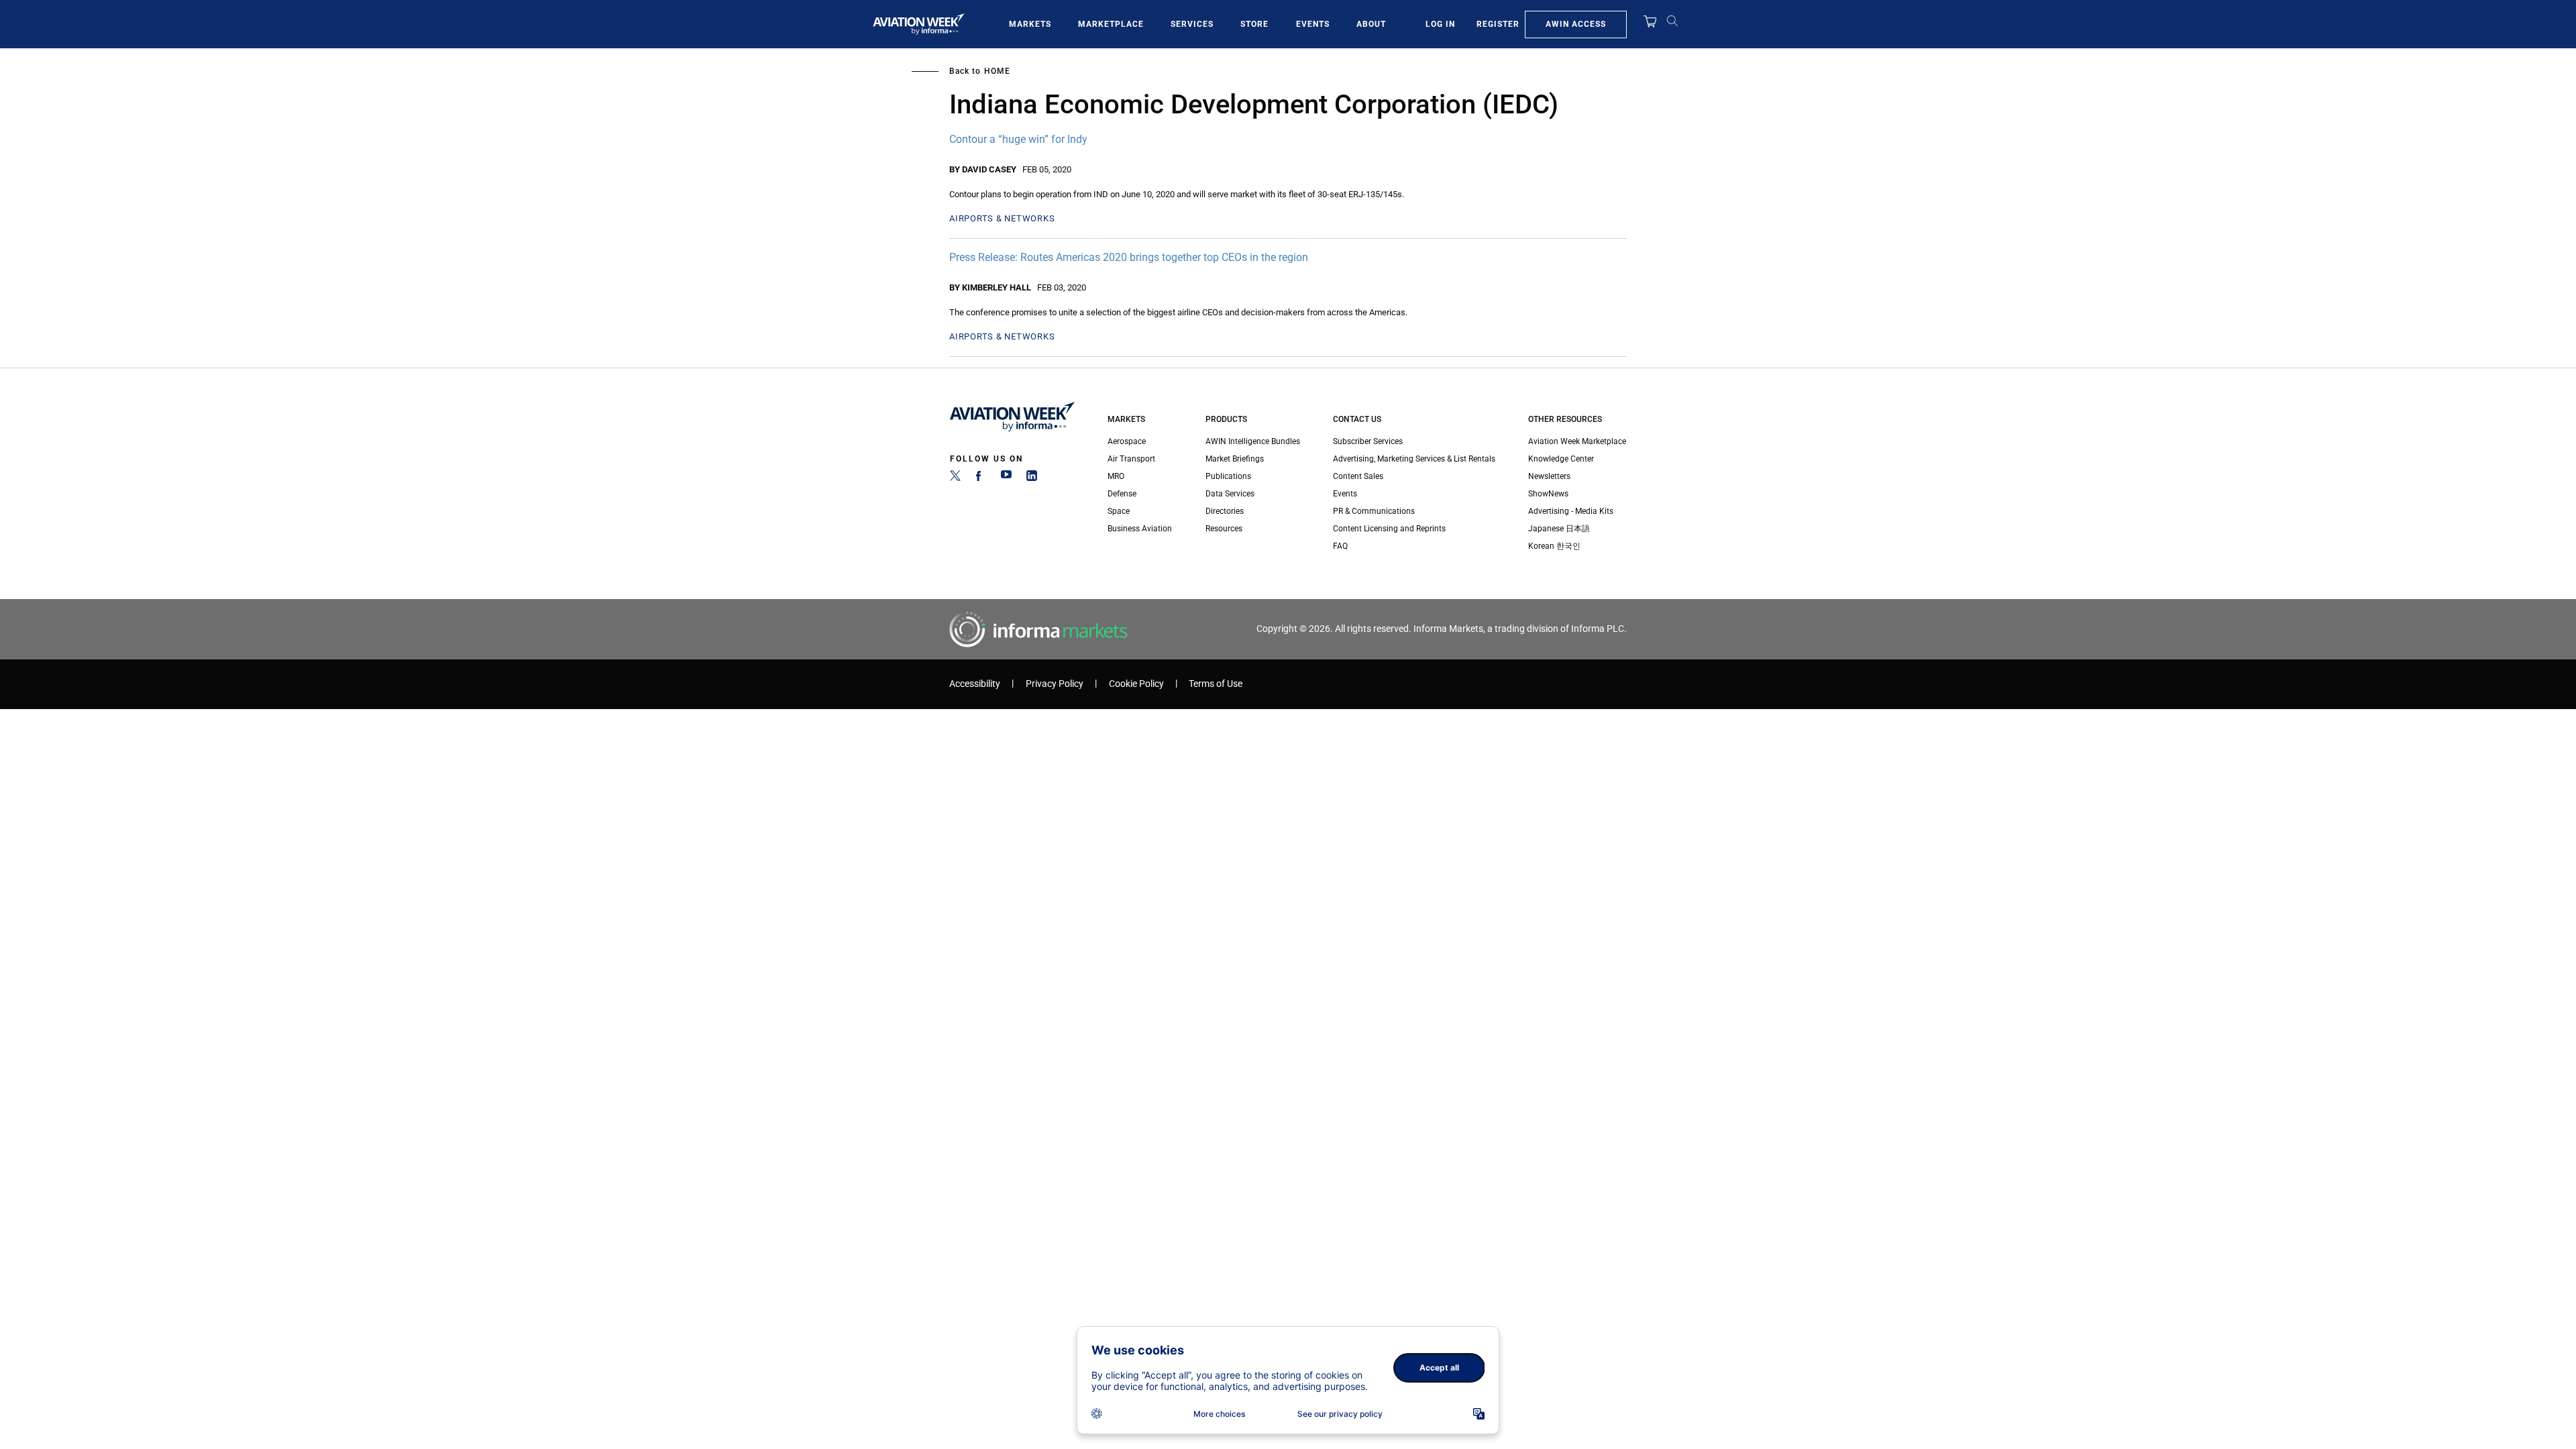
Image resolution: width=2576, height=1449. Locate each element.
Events (1313, 24)
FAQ (1340, 546)
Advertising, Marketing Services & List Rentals (1414, 459)
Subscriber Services (1368, 441)
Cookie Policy (1136, 684)
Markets (1030, 24)
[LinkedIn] (1032, 478)
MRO (1116, 476)
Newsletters (1549, 476)
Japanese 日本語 (1559, 529)
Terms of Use (1216, 684)
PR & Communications (1374, 511)
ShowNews (1548, 494)
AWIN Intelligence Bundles (1253, 441)
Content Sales (1358, 476)
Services (1192, 24)
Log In (1440, 24)
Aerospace (1127, 441)
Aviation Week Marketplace (1577, 441)
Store (1254, 24)
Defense (1122, 494)
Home (997, 71)
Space (1119, 511)
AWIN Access (1576, 24)
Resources (1224, 529)
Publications (1228, 476)
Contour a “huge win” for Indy (1018, 139)
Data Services (1230, 494)
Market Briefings (1235, 459)
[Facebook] (981, 478)
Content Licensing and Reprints (1389, 529)
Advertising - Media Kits (1571, 511)
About (1371, 24)
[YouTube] (1006, 478)
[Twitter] (955, 478)
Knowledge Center (1561, 459)
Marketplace (1111, 24)
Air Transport (1131, 459)
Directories (1225, 511)
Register (1498, 24)
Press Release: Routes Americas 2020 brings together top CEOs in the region (1129, 257)
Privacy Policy (1055, 684)
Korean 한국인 (1554, 546)
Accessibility (975, 684)
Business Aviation (1140, 529)
